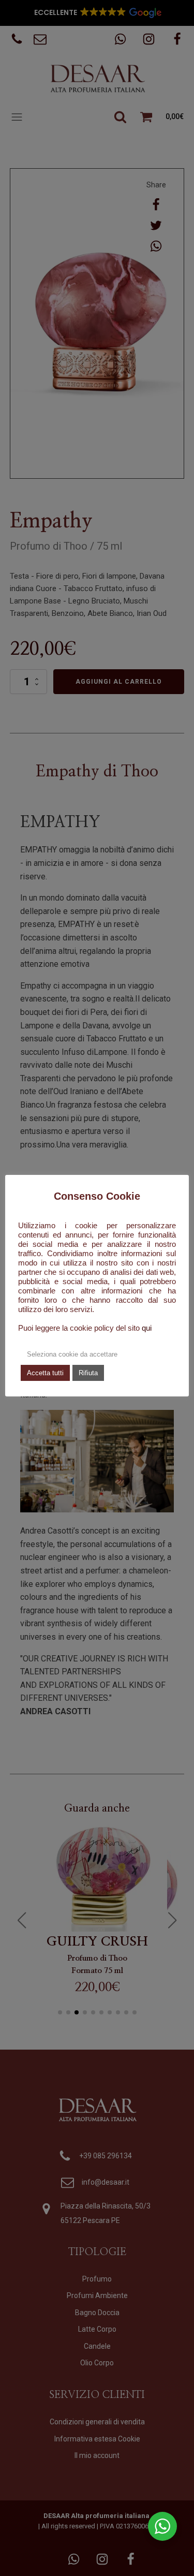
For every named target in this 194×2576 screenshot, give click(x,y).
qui (147, 1328)
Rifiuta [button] (88, 1373)
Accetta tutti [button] (45, 1373)
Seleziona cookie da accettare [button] (72, 1354)
